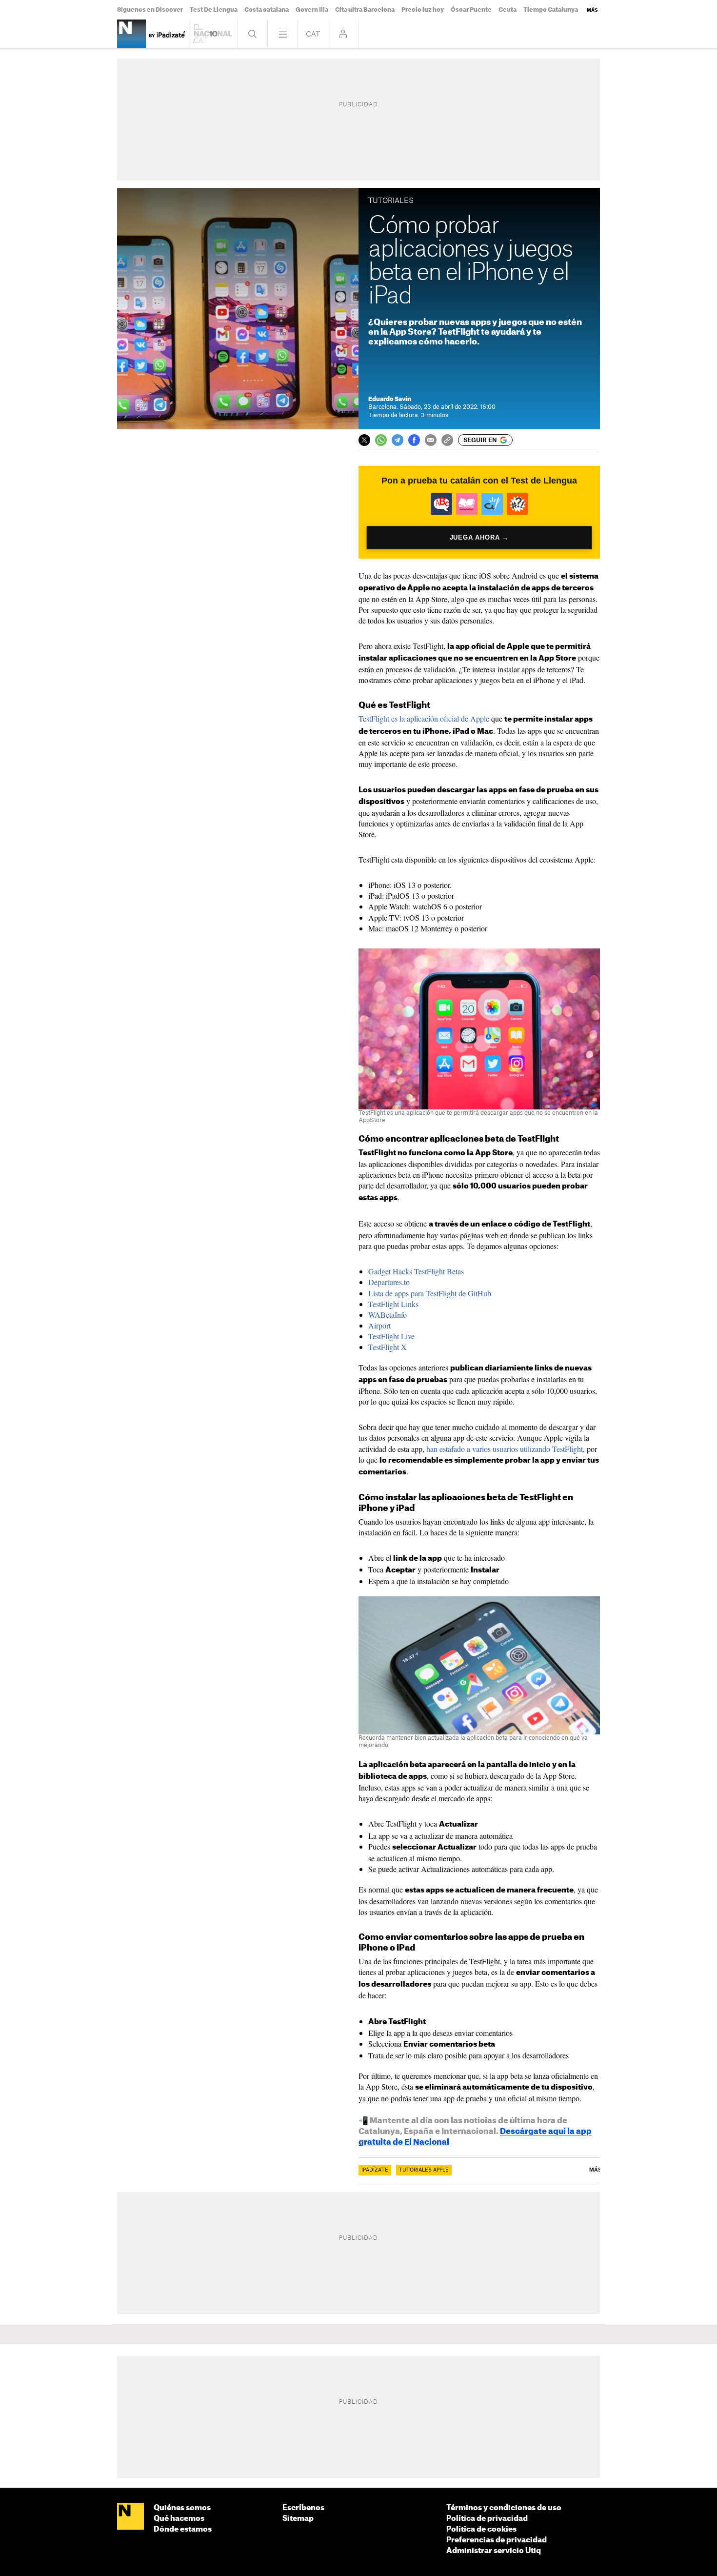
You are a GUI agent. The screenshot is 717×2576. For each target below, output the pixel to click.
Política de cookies (481, 2529)
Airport (379, 1325)
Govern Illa (312, 10)
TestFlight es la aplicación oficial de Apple (424, 718)
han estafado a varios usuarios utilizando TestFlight (505, 1449)
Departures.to (389, 1282)
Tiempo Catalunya (551, 10)
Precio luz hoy (423, 10)
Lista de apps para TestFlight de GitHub (430, 1293)
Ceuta (508, 10)
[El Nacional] (130, 2517)
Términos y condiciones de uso (504, 2508)
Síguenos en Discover (150, 10)
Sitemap (298, 2519)
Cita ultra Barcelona (365, 10)
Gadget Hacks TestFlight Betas (416, 1271)
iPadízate (375, 2170)
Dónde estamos (183, 2529)
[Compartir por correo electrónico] (431, 440)
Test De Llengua (214, 10)
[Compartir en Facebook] (414, 440)
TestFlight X (388, 1347)
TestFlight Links (393, 1304)
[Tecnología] (131, 34)
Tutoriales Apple (424, 2170)
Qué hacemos (179, 2519)
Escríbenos (303, 2508)
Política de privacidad (487, 2519)
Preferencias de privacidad (497, 2540)
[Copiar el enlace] (447, 440)
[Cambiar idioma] (313, 34)
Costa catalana (267, 10)
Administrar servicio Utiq (494, 2551)
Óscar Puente (471, 10)
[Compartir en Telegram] (398, 440)
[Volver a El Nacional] (213, 34)
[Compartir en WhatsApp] (381, 440)
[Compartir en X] (364, 440)
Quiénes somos (182, 2508)
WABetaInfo (388, 1315)
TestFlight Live (391, 1336)
